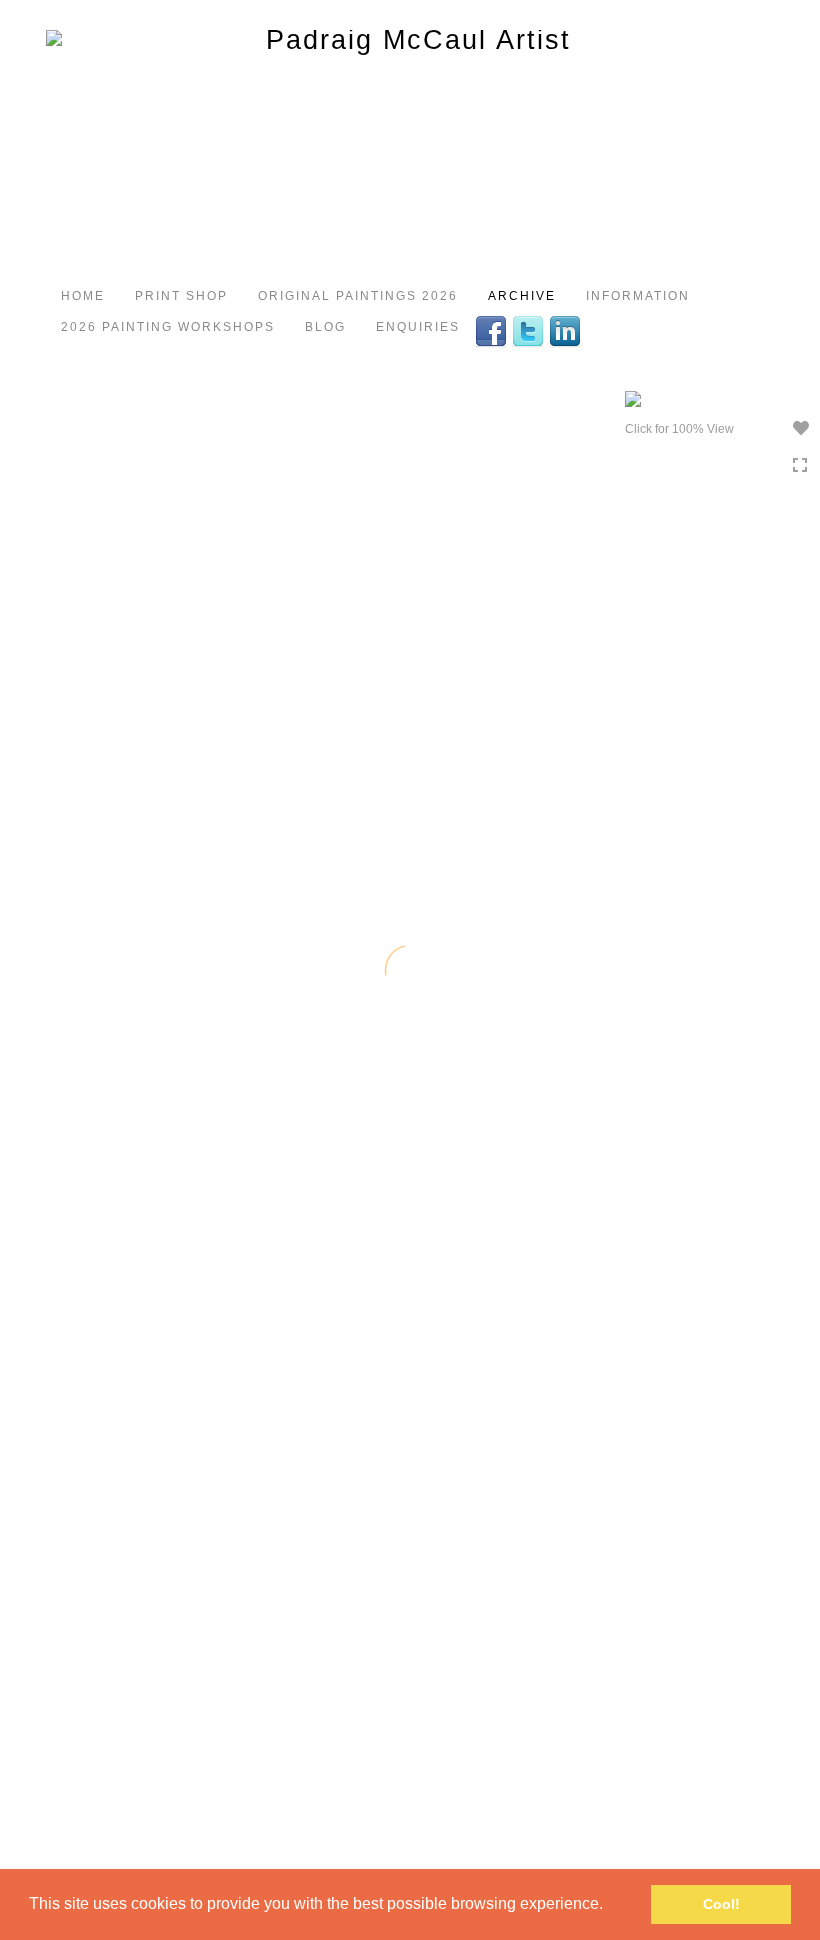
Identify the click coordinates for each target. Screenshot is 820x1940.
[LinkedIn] (567, 330)
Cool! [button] (721, 1904)
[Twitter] (530, 330)
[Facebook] (493, 330)
